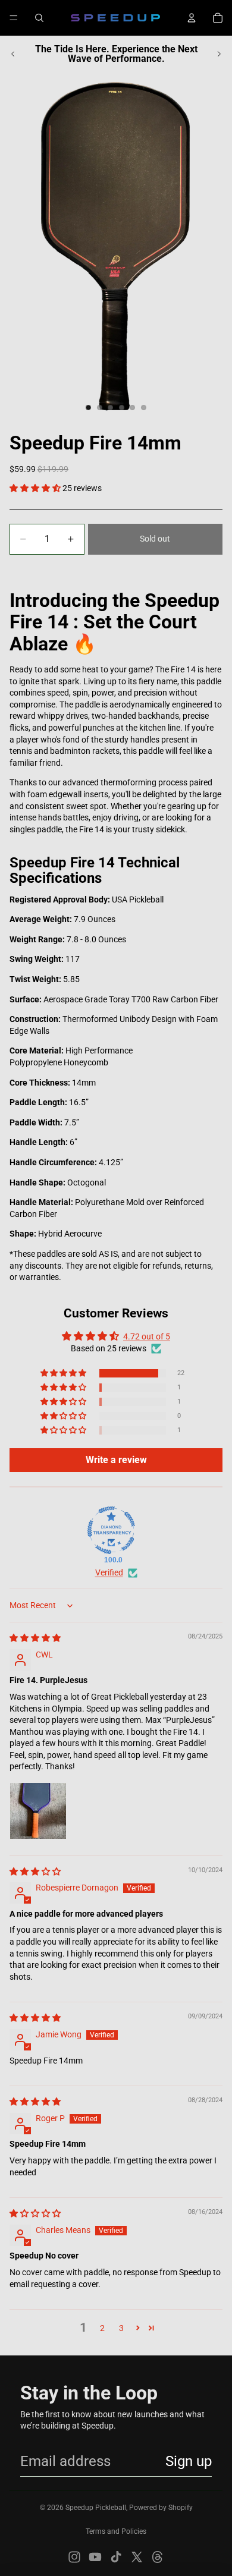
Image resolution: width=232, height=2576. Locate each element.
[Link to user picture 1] (38, 1811)
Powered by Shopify (161, 2508)
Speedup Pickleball (96, 2508)
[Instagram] (74, 2557)
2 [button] (102, 2328)
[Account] (192, 18)
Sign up (189, 2461)
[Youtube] (95, 2557)
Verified (109, 1572)
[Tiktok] (116, 2557)
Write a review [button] (116, 1460)
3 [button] (121, 2328)
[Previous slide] (13, 54)
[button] (36, 488)
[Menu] (14, 18)
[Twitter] (137, 2557)
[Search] (39, 18)
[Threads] (158, 2557)
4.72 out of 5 (147, 1336)
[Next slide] (219, 54)
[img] (35, 1638)
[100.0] (111, 1530)
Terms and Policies (116, 2531)
